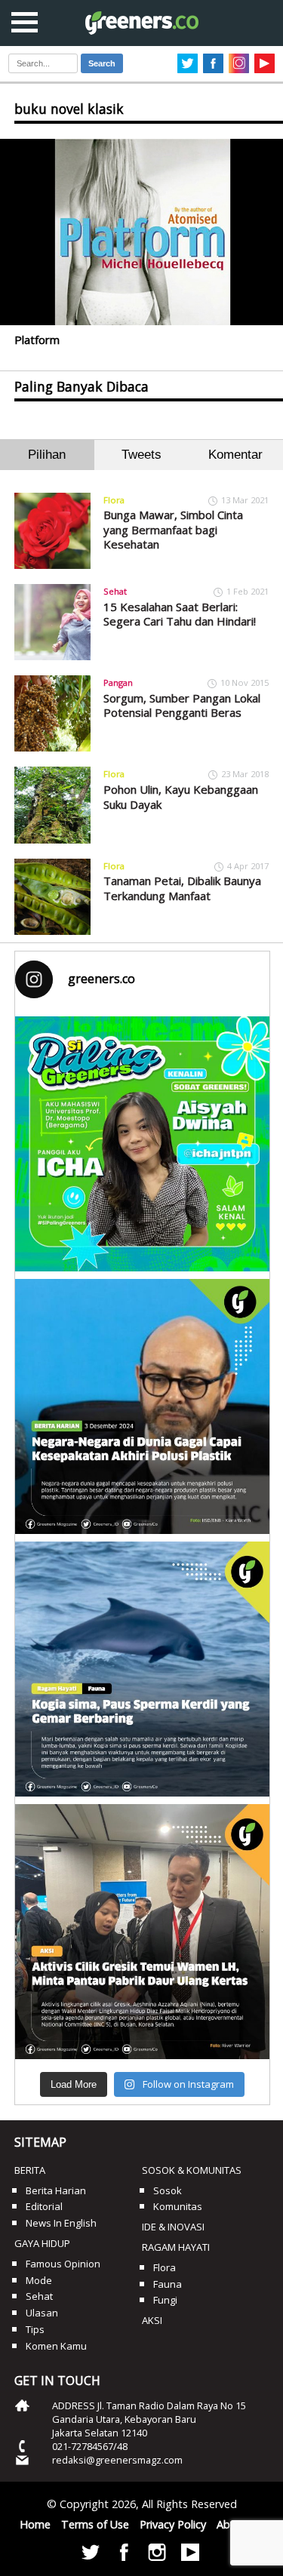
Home (35, 2524)
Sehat (115, 591)
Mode (39, 2280)
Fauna (168, 2284)
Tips (35, 2329)
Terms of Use (95, 2524)
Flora (114, 500)
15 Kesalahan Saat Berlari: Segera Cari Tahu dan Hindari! (180, 614)
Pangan (118, 682)
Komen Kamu (56, 2346)
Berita (30, 2170)
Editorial (44, 2206)
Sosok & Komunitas (192, 2170)
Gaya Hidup (42, 2243)
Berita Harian (56, 2190)
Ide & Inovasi (173, 2227)
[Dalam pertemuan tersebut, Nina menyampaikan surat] (143, 1932)
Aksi (152, 2320)
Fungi (165, 2300)
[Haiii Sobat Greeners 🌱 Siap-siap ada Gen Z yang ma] (143, 1144)
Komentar (235, 455)
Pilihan (47, 455)
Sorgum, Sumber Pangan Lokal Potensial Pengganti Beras (182, 705)
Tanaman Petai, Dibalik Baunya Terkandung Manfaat (182, 888)
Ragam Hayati (176, 2247)
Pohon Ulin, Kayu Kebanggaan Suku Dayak (181, 797)
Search (102, 63)
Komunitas (178, 2206)
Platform (37, 340)
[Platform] (141, 232)
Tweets (141, 455)
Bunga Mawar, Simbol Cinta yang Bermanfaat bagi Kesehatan (173, 529)
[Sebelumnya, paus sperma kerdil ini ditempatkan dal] (143, 1669)
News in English (61, 2223)
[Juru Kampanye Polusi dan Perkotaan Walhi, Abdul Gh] (143, 1406)
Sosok (168, 2190)
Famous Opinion (63, 2264)
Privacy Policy (173, 2524)
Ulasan (42, 2313)
